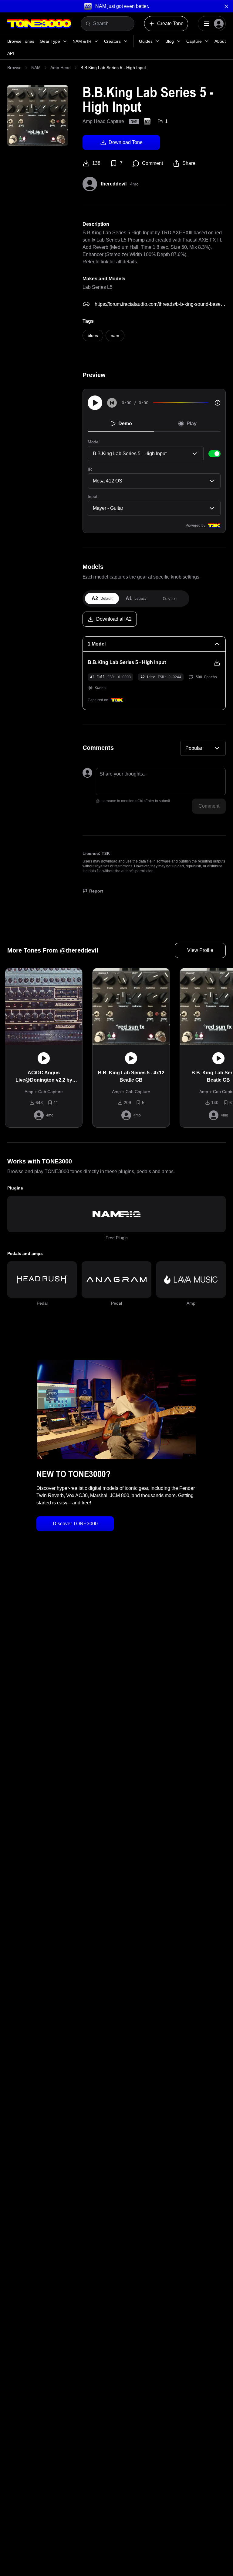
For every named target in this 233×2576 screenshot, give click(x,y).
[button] (116, 6)
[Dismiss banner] (226, 6)
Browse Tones (21, 41)
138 (96, 163)
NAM (36, 68)
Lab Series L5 (98, 287)
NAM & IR (82, 41)
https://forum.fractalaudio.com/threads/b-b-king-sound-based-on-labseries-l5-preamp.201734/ (160, 304)
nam (115, 335)
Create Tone (170, 23)
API (11, 53)
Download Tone (126, 142)
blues (93, 335)
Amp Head (61, 68)
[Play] (95, 403)
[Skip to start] (112, 403)
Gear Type (50, 41)
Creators (112, 41)
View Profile (200, 950)
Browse (14, 68)
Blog (170, 41)
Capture (194, 41)
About (220, 41)
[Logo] (39, 24)
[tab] (102, 599)
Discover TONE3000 (75, 1524)
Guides (146, 41)
